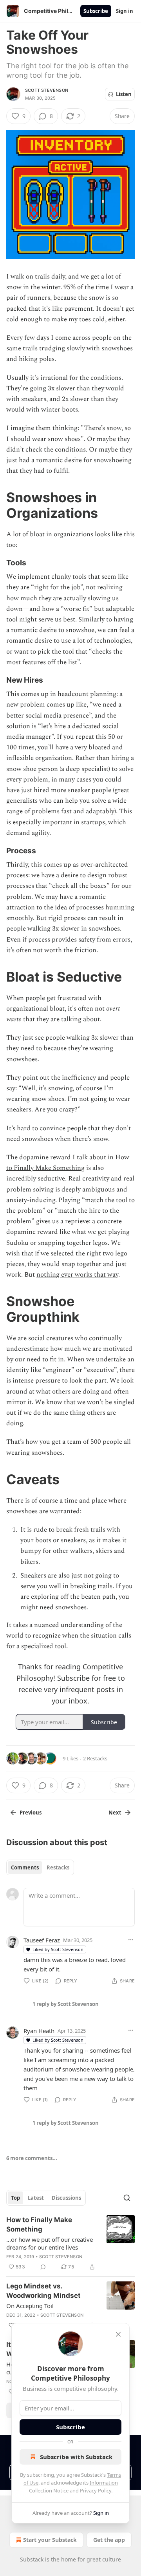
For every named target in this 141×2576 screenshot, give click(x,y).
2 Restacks (95, 1758)
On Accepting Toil (30, 2306)
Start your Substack (50, 2540)
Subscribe (96, 11)
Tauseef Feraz (42, 1940)
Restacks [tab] (58, 1867)
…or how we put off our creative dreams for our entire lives (50, 2243)
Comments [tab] (25, 1867)
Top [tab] (15, 2198)
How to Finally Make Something (68, 1163)
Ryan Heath (39, 2031)
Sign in (125, 11)
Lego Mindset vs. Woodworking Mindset (43, 2291)
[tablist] (40, 1867)
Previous (31, 1813)
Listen (124, 94)
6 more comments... (32, 2158)
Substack (32, 2559)
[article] (70, 2243)
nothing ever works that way (77, 1275)
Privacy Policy (96, 2490)
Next (115, 1813)
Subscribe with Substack (76, 2457)
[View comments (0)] (43, 2267)
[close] (118, 2334)
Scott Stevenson (47, 90)
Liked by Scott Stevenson (58, 1949)
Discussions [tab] (66, 2198)
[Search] (127, 2198)
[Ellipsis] (131, 1940)
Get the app (109, 2540)
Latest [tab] (36, 2198)
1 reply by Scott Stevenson (66, 2004)
